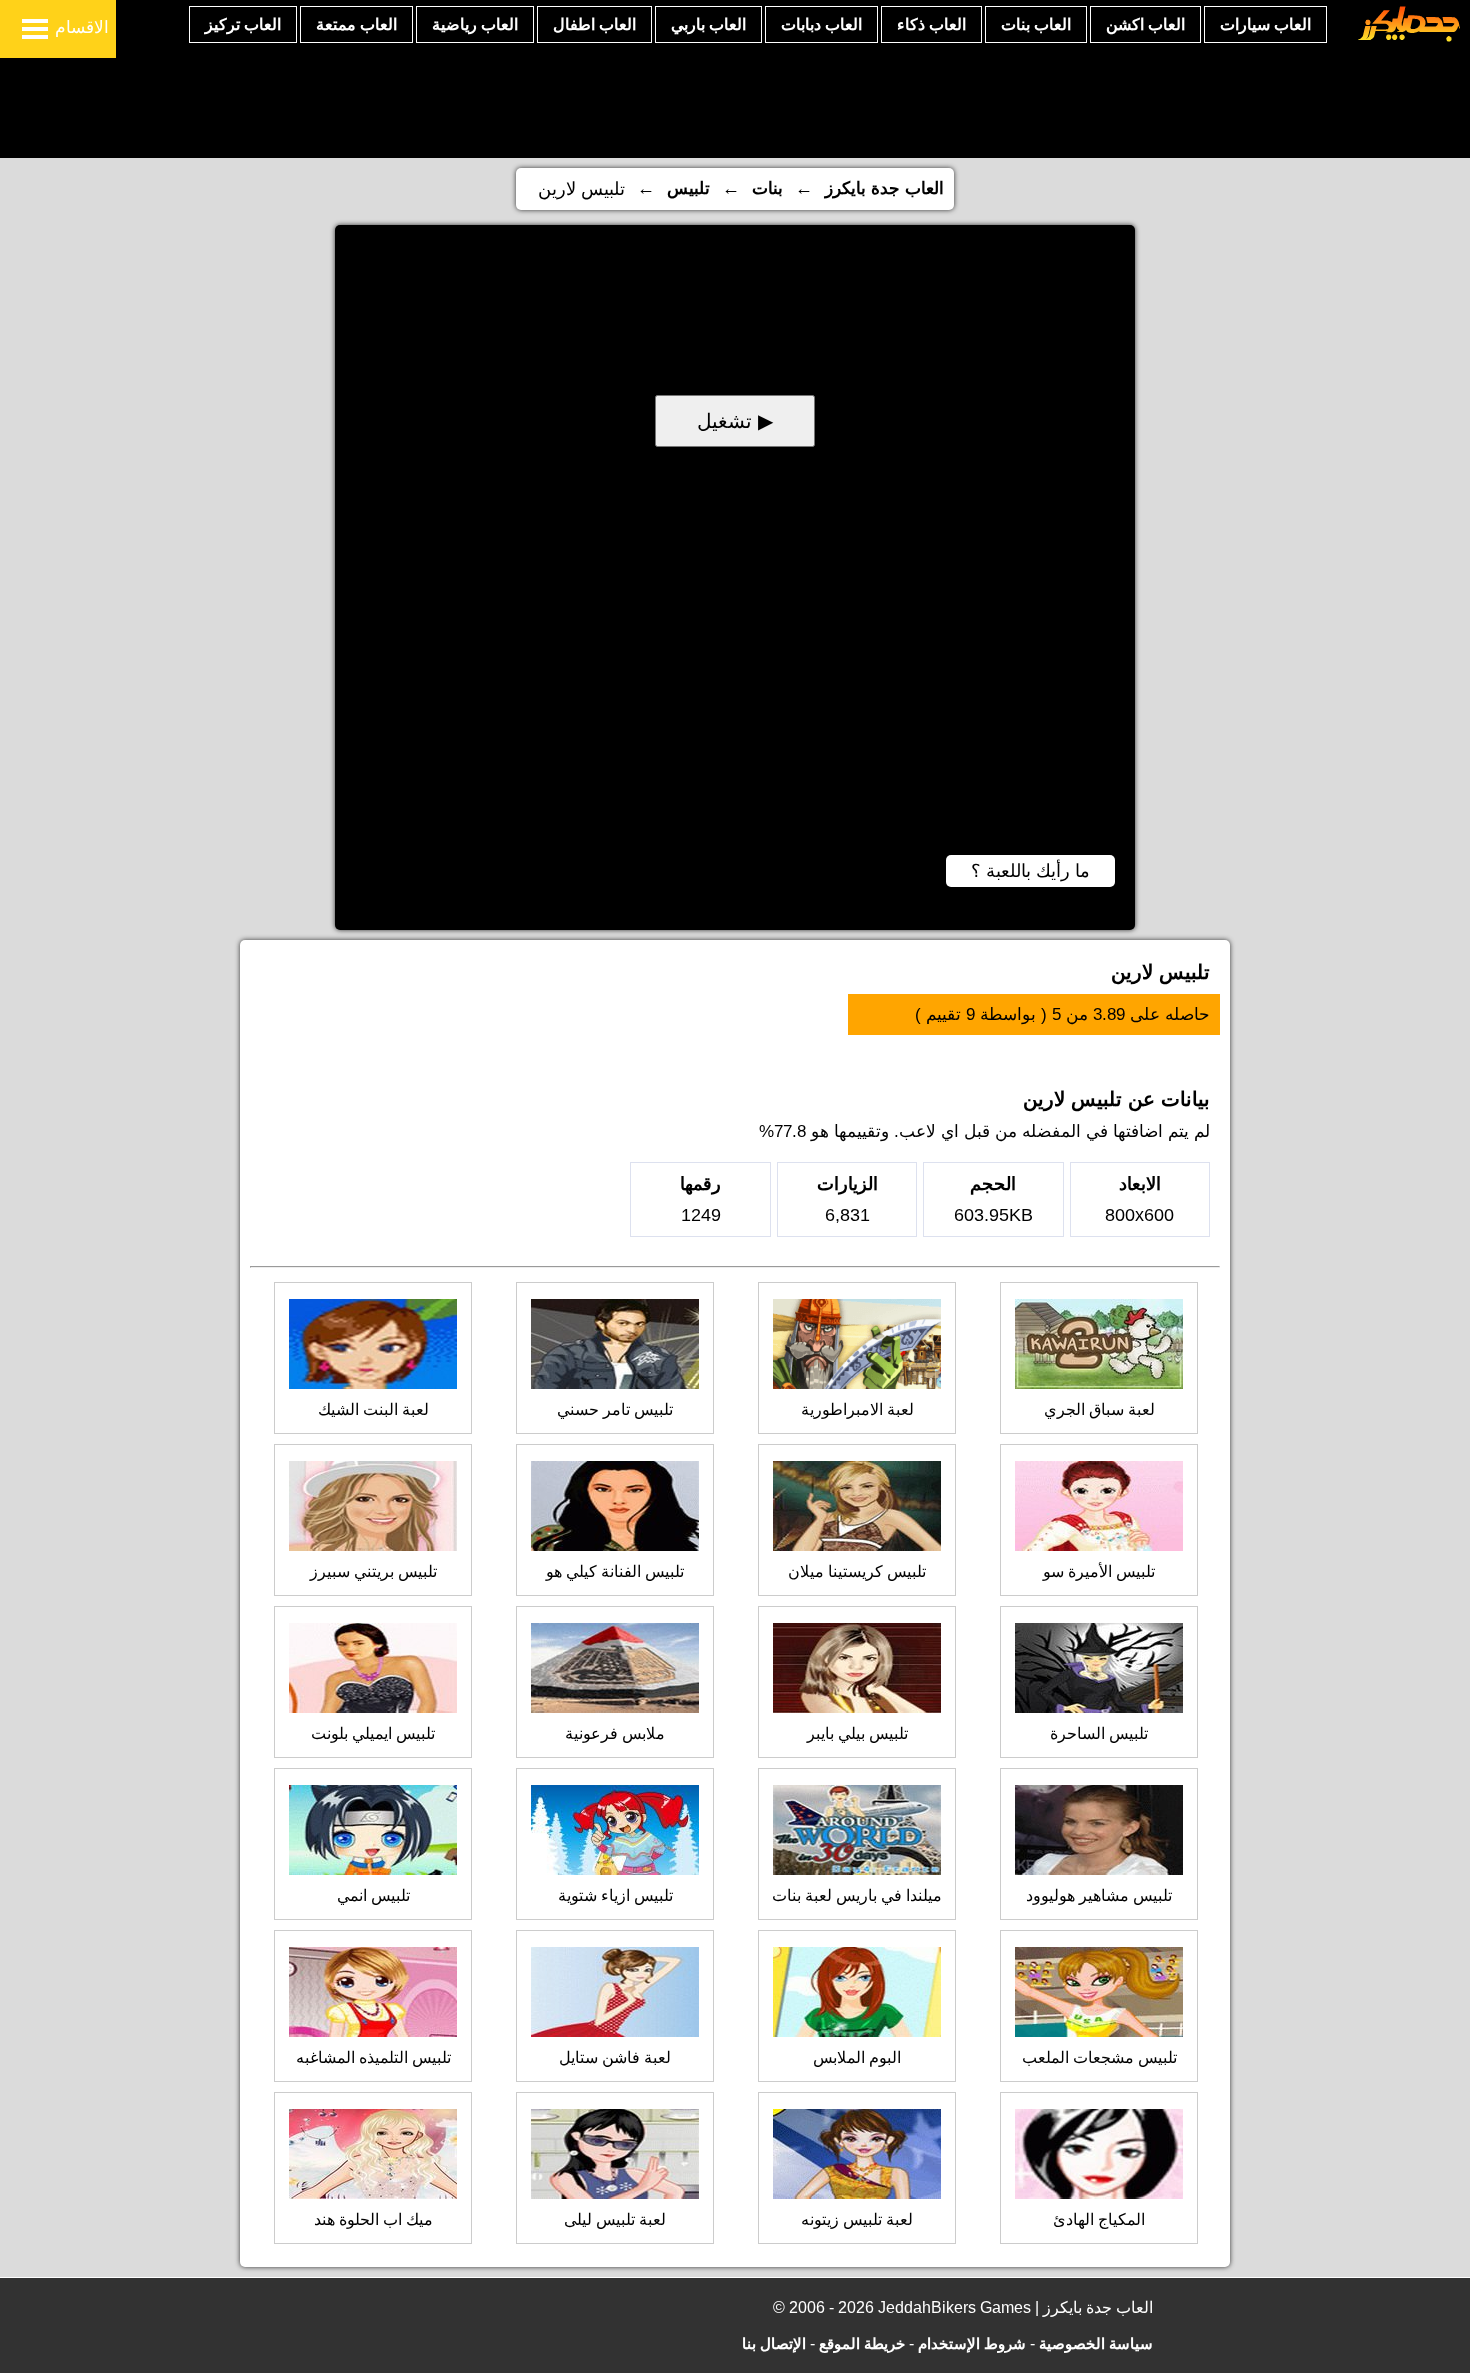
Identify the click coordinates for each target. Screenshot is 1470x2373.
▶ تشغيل (735, 421)
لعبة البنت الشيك (373, 1409)
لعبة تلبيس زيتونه (857, 2219)
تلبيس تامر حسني (615, 1409)
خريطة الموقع (862, 2343)
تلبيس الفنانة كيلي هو (615, 1571)
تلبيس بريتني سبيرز (373, 1571)
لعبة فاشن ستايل (615, 2057)
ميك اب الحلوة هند (373, 2219)
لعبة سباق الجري (1099, 1409)
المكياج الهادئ (1099, 2219)
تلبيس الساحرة (1099, 1733)
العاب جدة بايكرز (884, 188)
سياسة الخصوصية (1096, 2343)
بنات (767, 188)
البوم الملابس (857, 2057)
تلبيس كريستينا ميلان (857, 1571)
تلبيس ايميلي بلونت (373, 1733)
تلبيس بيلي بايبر (857, 1733)
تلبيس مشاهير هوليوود (1099, 1895)
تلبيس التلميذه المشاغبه (373, 2057)
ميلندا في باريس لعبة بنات (857, 1895)
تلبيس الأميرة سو (1099, 1571)
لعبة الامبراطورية (857, 1409)
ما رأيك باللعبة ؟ (1030, 871)
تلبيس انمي (373, 1895)
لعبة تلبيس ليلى (615, 2219)
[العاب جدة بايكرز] (1409, 38)
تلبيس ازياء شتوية (615, 1895)
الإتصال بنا (774, 2343)
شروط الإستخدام (972, 2343)
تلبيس (688, 188)
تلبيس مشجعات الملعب (1099, 2057)
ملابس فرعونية (615, 1733)
